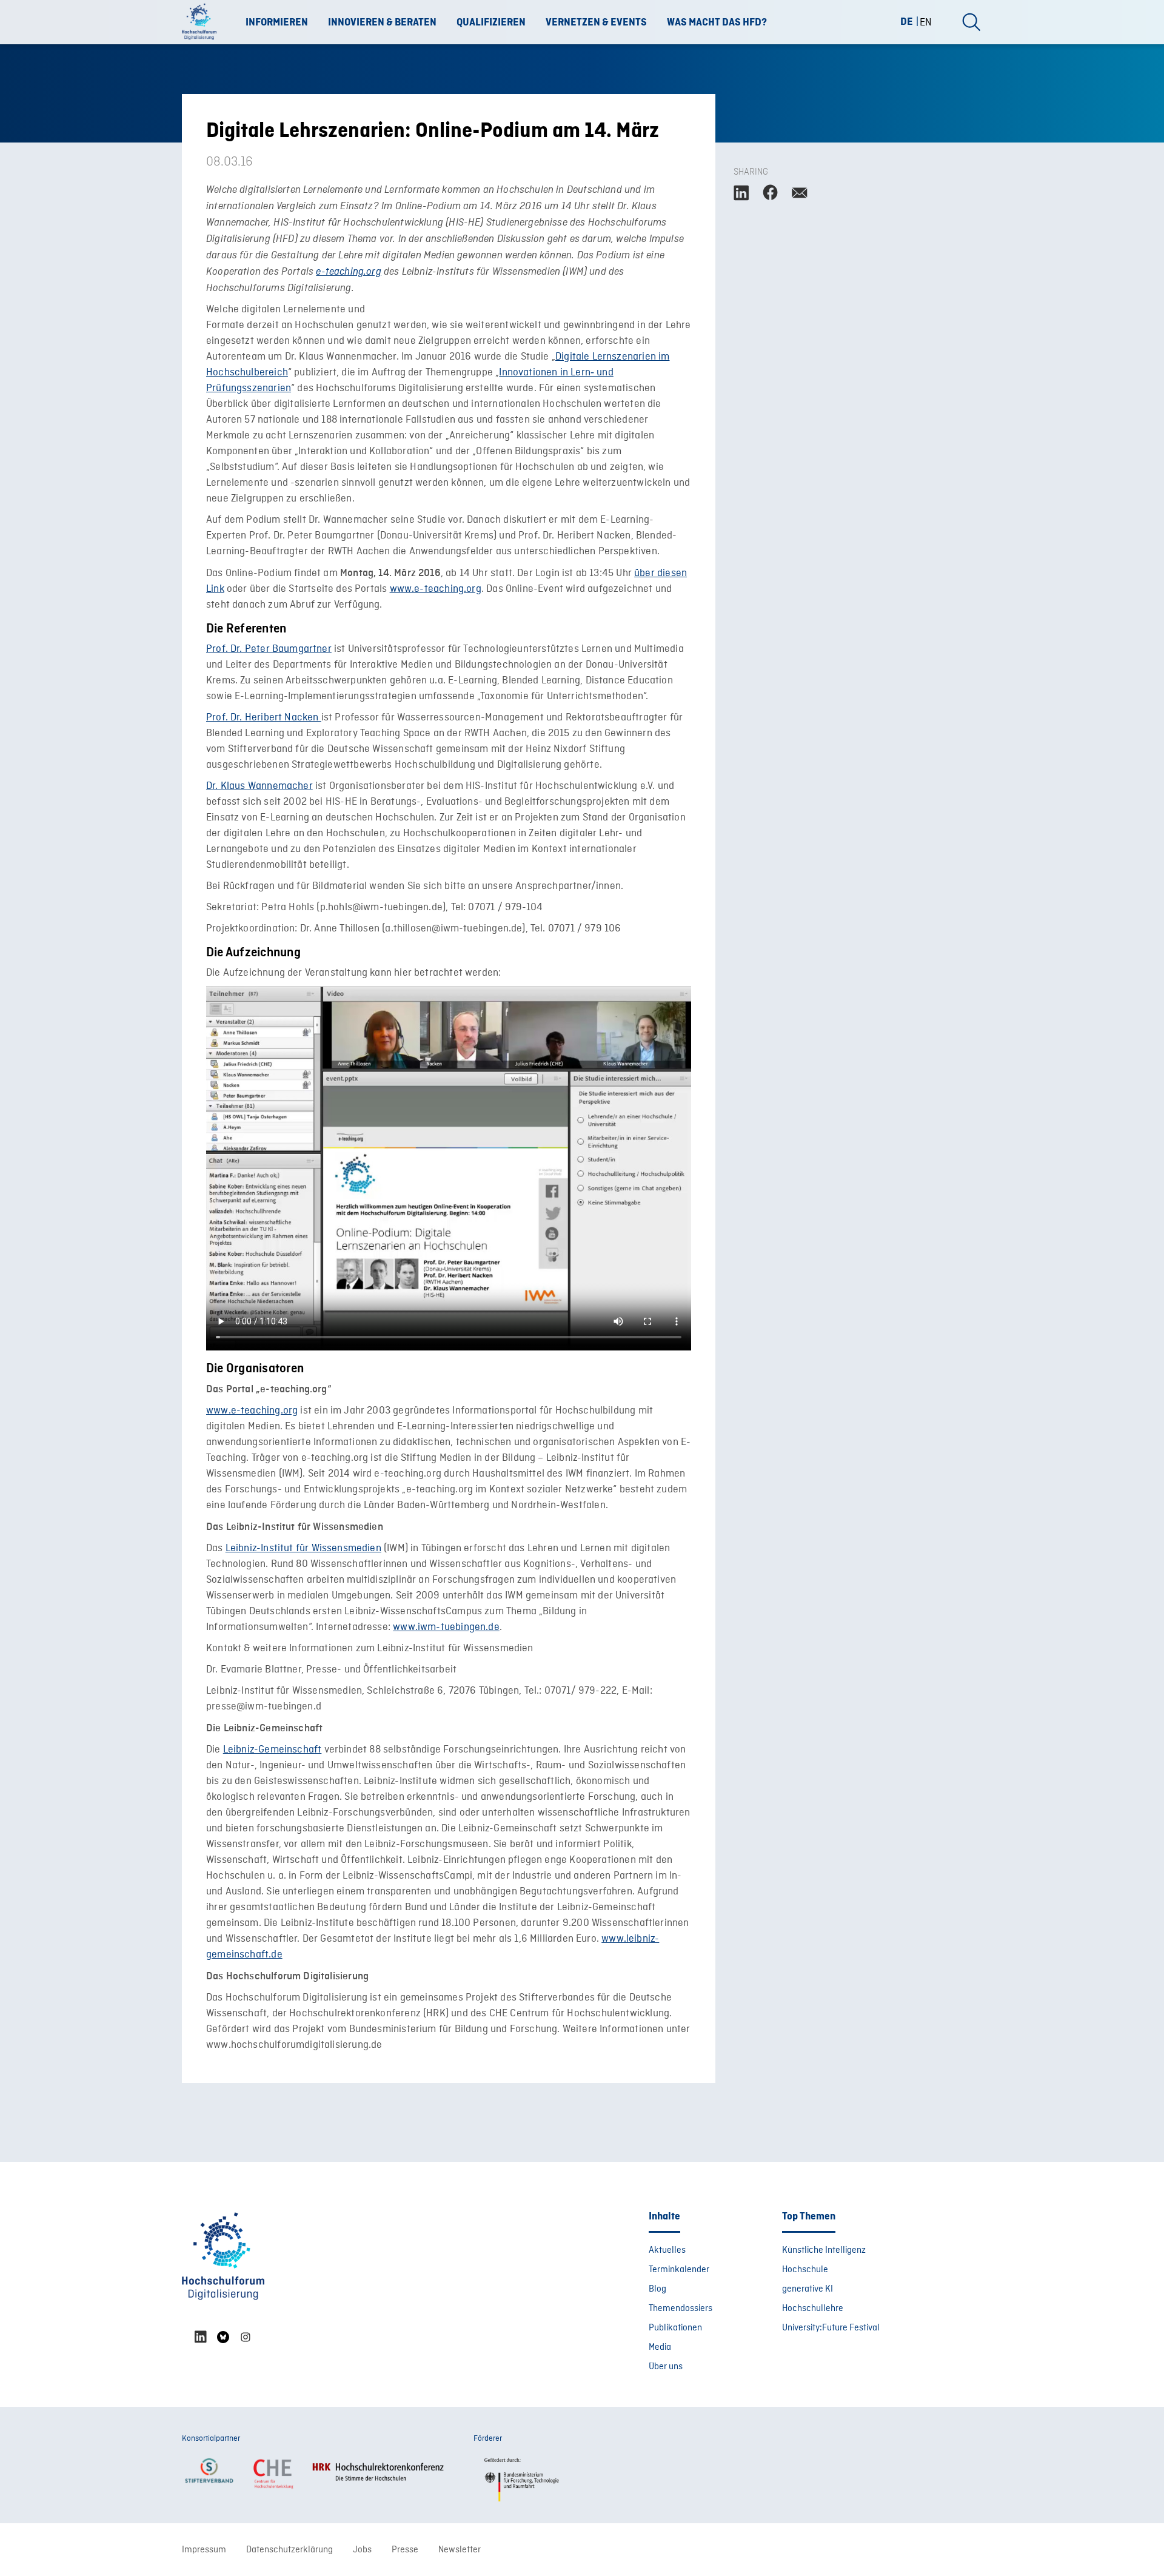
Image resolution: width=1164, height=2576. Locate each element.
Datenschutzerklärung (289, 2550)
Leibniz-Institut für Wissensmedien (303, 1548)
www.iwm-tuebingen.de (446, 1627)
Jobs (362, 2550)
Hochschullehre (813, 2309)
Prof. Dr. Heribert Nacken (264, 718)
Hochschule (805, 2270)
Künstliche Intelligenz (824, 2250)
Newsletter (460, 2550)
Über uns (666, 2367)
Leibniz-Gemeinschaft (273, 1750)
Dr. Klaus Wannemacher (259, 786)
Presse (405, 2550)
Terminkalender (679, 2270)
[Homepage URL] (203, 22)
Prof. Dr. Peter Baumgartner (269, 649)
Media (660, 2347)
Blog (657, 2289)
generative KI (808, 2289)
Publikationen (675, 2328)
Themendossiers (681, 2309)
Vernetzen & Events (596, 22)
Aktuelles (667, 2250)
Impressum (204, 2550)
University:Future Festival (831, 2328)
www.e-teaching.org (436, 589)
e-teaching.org (349, 272)
